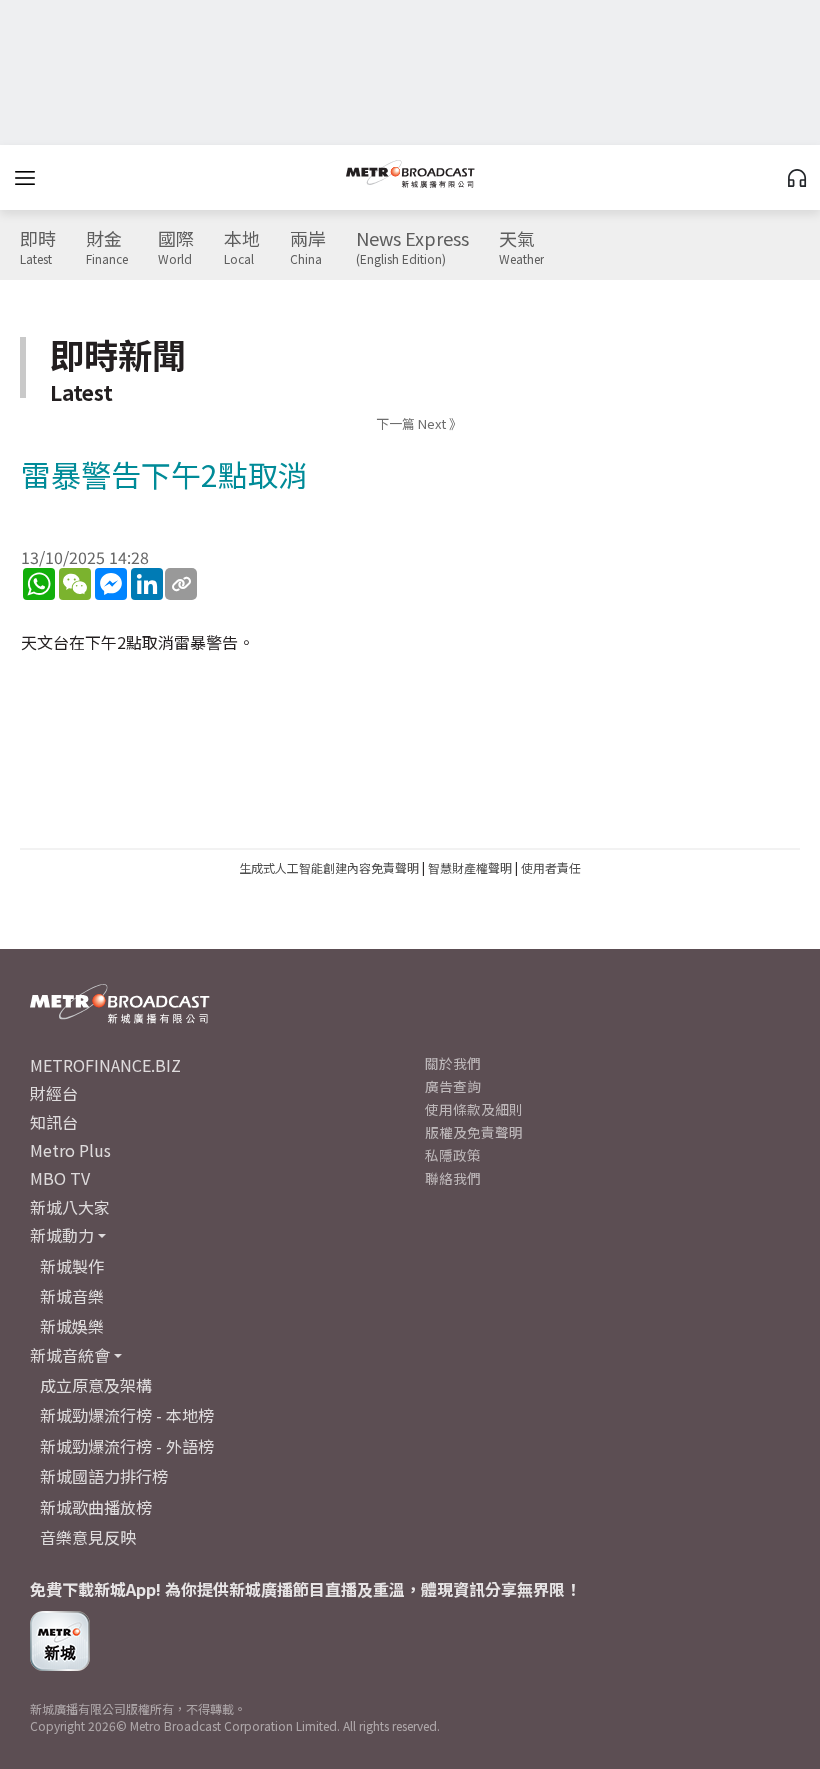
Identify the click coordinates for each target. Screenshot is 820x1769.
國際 (176, 248)
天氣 (521, 248)
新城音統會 (70, 1355)
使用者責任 (551, 867)
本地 (242, 248)
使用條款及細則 (474, 1109)
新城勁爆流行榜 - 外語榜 (127, 1446)
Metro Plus (70, 1150)
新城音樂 (72, 1296)
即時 (38, 248)
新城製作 (72, 1266)
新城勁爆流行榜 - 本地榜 (127, 1415)
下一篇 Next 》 (419, 423)
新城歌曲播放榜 (96, 1507)
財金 (107, 248)
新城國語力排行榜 (104, 1476)
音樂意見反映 (88, 1537)
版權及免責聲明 (474, 1132)
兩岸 (308, 248)
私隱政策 (453, 1155)
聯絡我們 (453, 1178)
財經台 (54, 1093)
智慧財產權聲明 (470, 867)
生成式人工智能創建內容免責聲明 (329, 867)
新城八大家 (70, 1207)
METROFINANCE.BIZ (105, 1065)
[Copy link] (181, 584)
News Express (412, 248)
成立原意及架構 (96, 1385)
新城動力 (62, 1235)
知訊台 (54, 1122)
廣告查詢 (453, 1086)
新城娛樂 (72, 1326)
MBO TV (60, 1178)
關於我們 (453, 1063)
